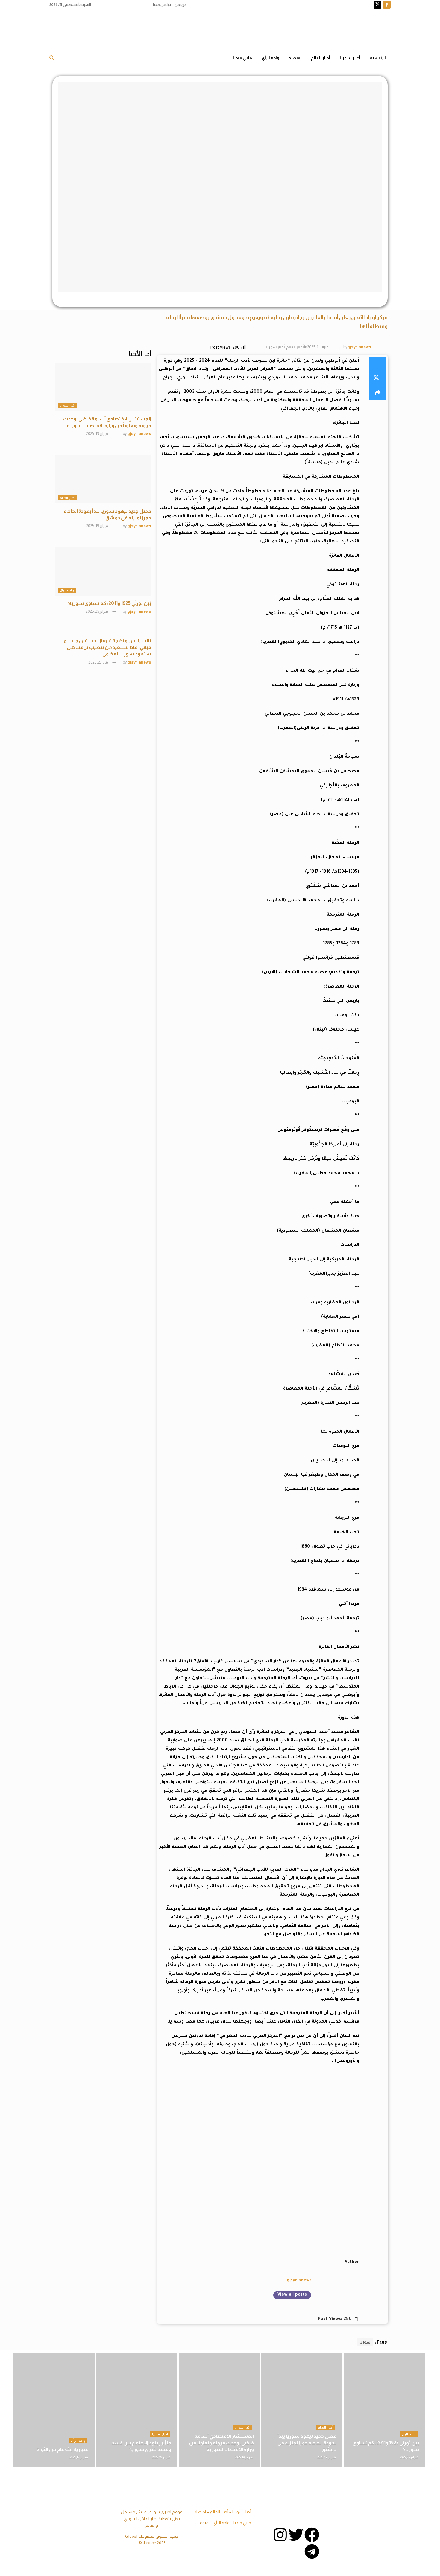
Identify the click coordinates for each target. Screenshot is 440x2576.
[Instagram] (280, 2535)
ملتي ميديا (242, 58)
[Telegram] (312, 2551)
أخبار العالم (321, 58)
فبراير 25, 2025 (97, 611)
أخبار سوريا (350, 58)
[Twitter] (296, 2535)
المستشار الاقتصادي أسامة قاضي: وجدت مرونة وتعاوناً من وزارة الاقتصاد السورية (221, 2443)
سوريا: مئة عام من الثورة (63, 2449)
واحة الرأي (270, 58)
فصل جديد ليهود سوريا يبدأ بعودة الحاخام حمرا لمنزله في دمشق (307, 2443)
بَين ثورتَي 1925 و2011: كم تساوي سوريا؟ (110, 603)
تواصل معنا (162, 5)
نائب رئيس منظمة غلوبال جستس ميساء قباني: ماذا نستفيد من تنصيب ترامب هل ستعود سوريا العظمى (107, 647)
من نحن (181, 5)
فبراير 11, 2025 (318, 347)
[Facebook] (312, 2535)
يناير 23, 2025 (98, 662)
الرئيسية (378, 58)
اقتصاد (295, 58)
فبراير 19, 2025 (97, 434)
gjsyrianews (359, 347)
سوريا (365, 2342)
